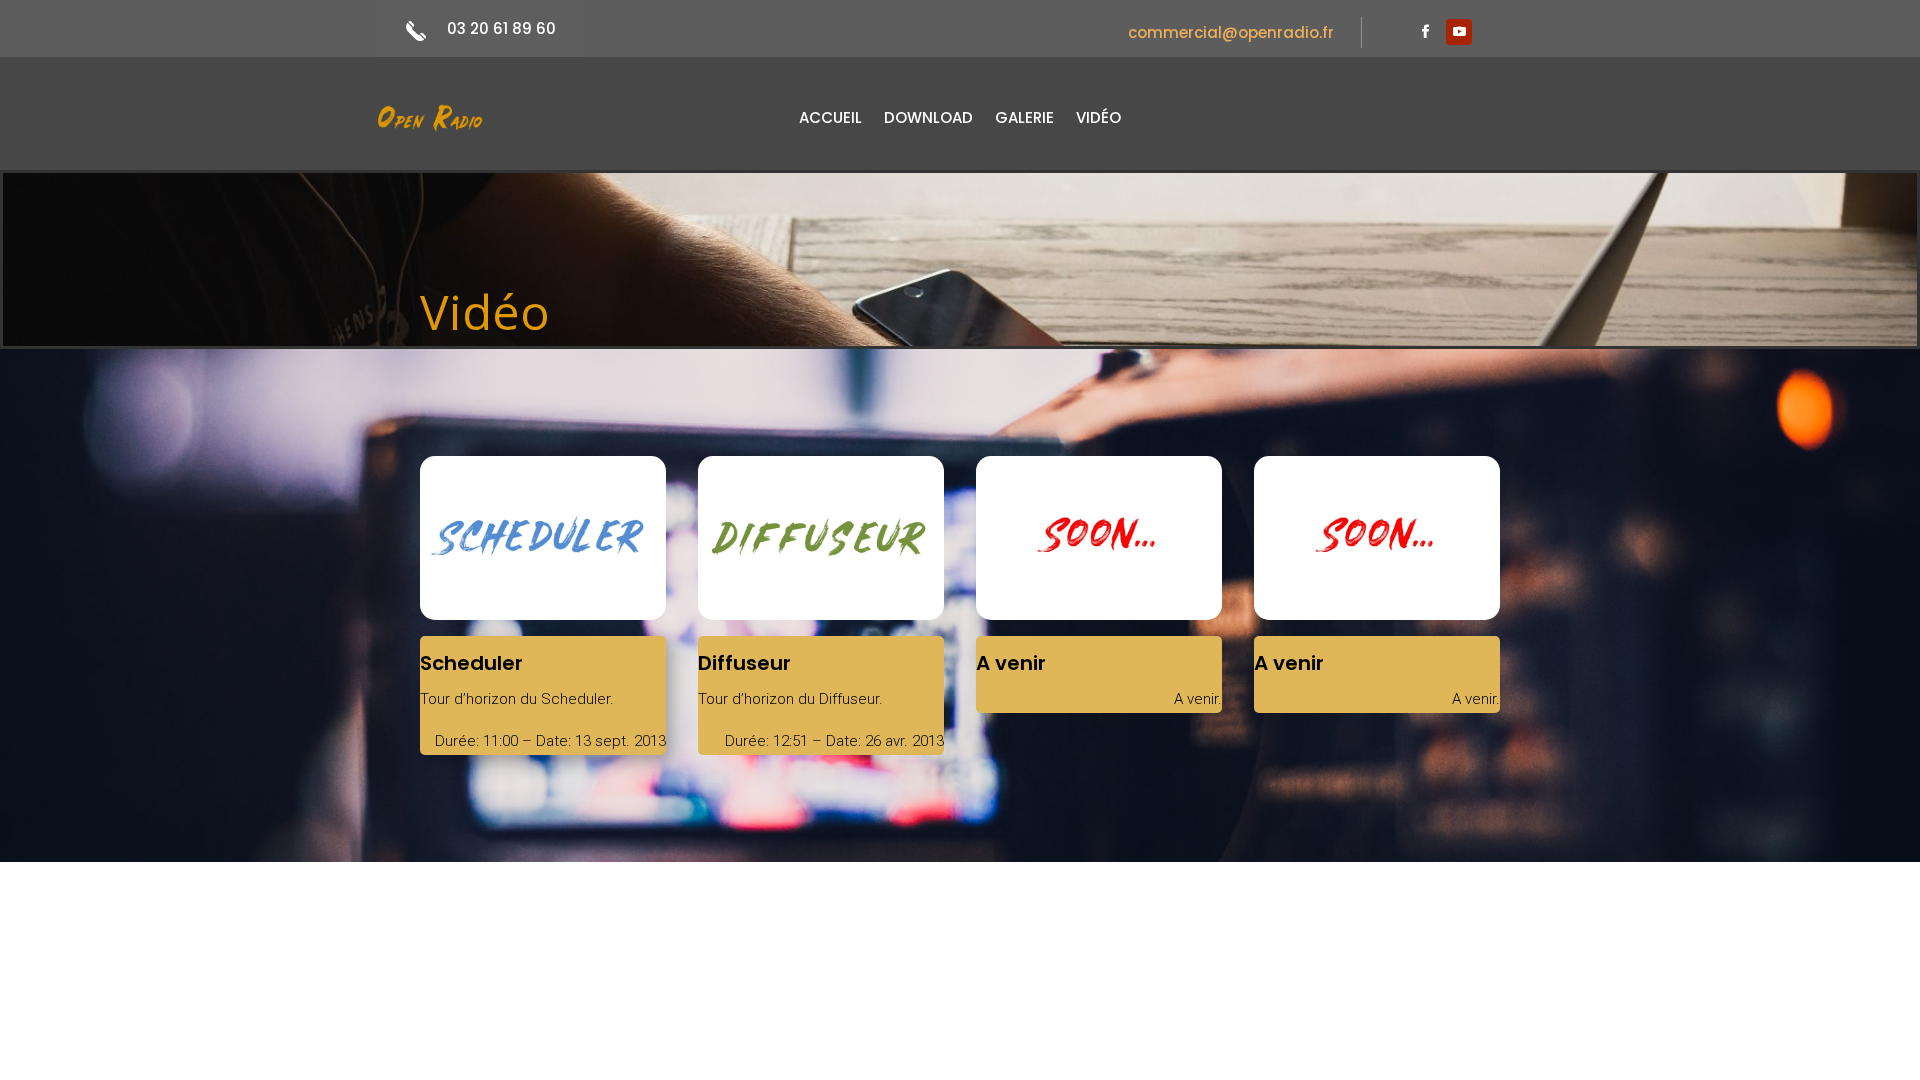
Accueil (830, 119)
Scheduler (471, 663)
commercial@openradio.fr (1231, 32)
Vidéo (1098, 119)
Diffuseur (744, 663)
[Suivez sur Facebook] (1425, 32)
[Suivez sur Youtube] (1459, 32)
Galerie (1024, 119)
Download (928, 119)
